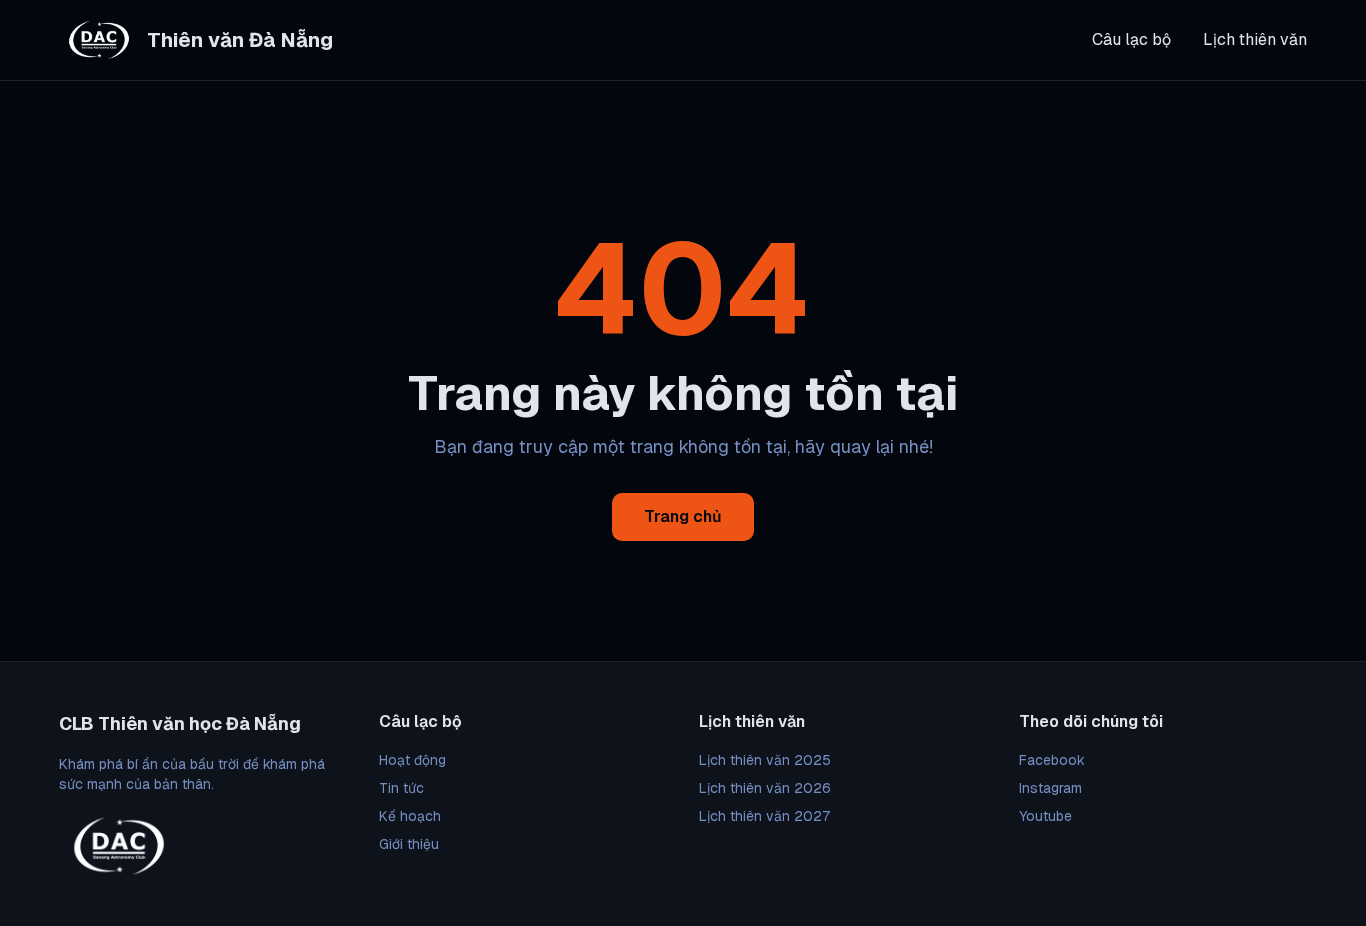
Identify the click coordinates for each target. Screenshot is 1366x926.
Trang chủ (683, 516)
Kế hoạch (410, 816)
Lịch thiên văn (1255, 39)
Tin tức (401, 788)
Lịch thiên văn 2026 (765, 788)
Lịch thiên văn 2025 (765, 760)
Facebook (1052, 760)
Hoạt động (412, 760)
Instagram (1050, 788)
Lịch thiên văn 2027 (764, 816)
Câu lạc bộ (1131, 39)
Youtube (1045, 816)
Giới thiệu (409, 844)
